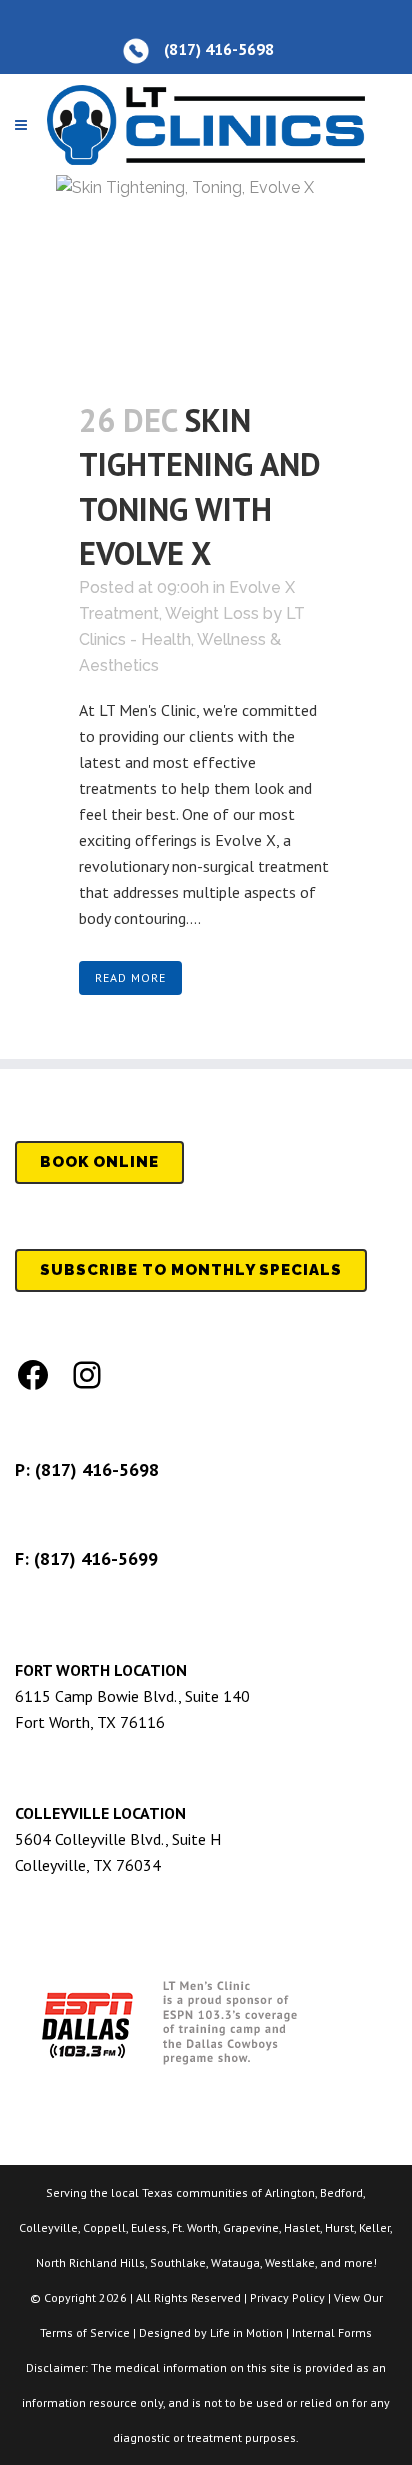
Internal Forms (332, 2332)
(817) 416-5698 (97, 1469)
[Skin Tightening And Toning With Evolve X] (206, 275)
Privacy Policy (287, 2297)
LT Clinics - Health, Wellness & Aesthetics (192, 639)
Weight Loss (212, 613)
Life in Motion (246, 2332)
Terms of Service (85, 2332)
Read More (130, 977)
